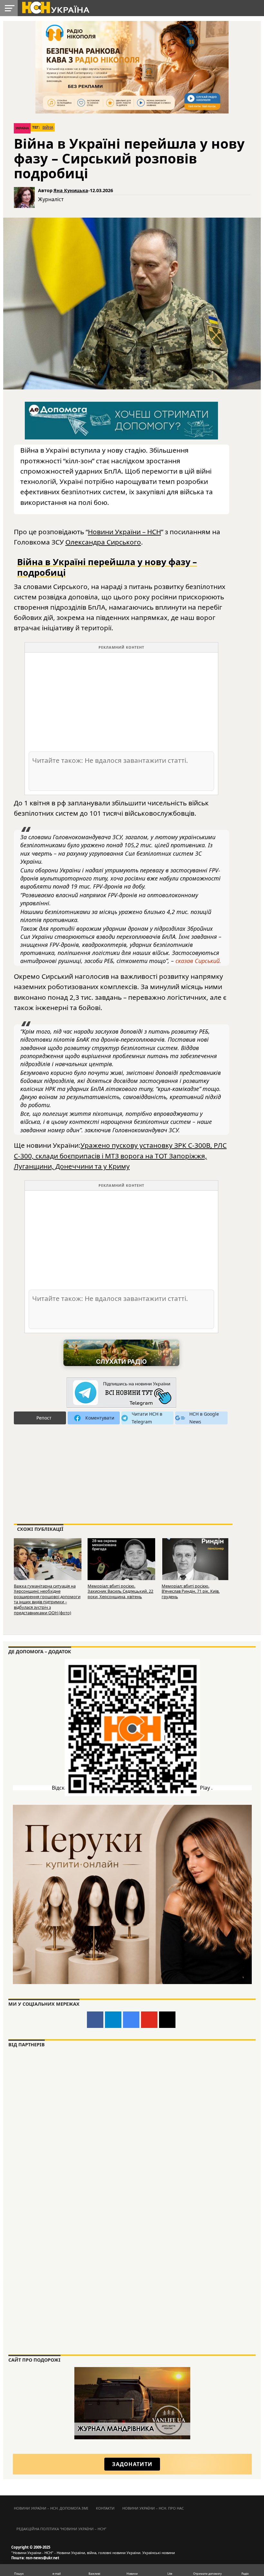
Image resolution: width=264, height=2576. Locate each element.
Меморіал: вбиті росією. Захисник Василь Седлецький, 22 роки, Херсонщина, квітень (120, 1591)
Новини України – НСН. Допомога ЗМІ (51, 2508)
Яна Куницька (71, 190)
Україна (22, 128)
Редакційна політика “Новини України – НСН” (61, 2529)
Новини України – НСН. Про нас (153, 2508)
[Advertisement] (121, 702)
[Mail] (167, 2020)
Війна (48, 127)
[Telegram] (113, 2020)
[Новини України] (55, 7)
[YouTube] (149, 2020)
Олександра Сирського (103, 542)
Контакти (105, 2508)
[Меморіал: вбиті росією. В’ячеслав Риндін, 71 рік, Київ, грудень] (195, 1560)
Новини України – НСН (124, 532)
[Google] (131, 2020)
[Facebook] (95, 2020)
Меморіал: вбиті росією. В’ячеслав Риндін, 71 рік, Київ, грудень (191, 1591)
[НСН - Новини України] (121, 1393)
